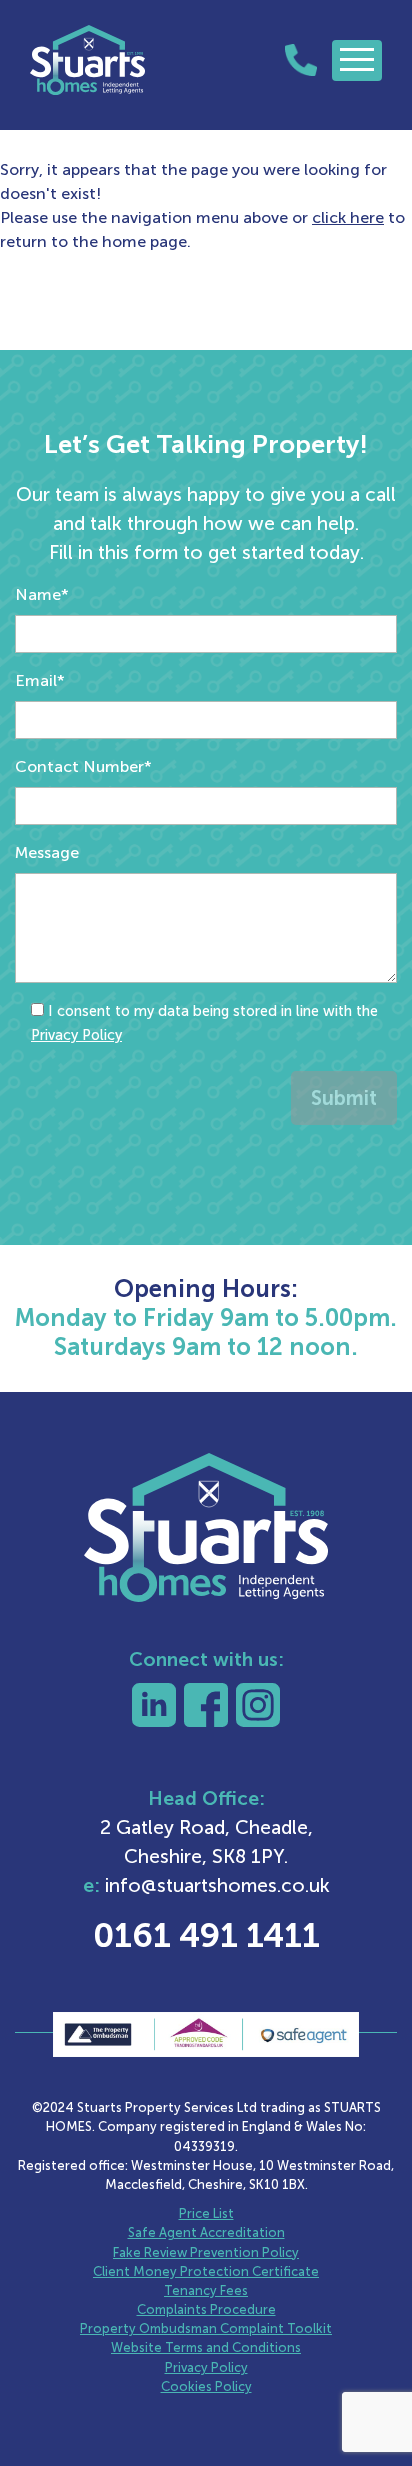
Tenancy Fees (206, 2290)
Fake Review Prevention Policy (206, 2252)
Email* (40, 680)
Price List (206, 2213)
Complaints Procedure (206, 2309)
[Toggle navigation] (357, 60)
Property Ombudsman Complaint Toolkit (206, 2328)
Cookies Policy (206, 2386)
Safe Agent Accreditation (206, 2232)
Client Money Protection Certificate (206, 2271)
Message (47, 852)
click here (348, 217)
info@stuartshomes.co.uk (217, 1885)
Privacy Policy (76, 1035)
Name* (42, 594)
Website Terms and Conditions (206, 2347)
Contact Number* (83, 766)
